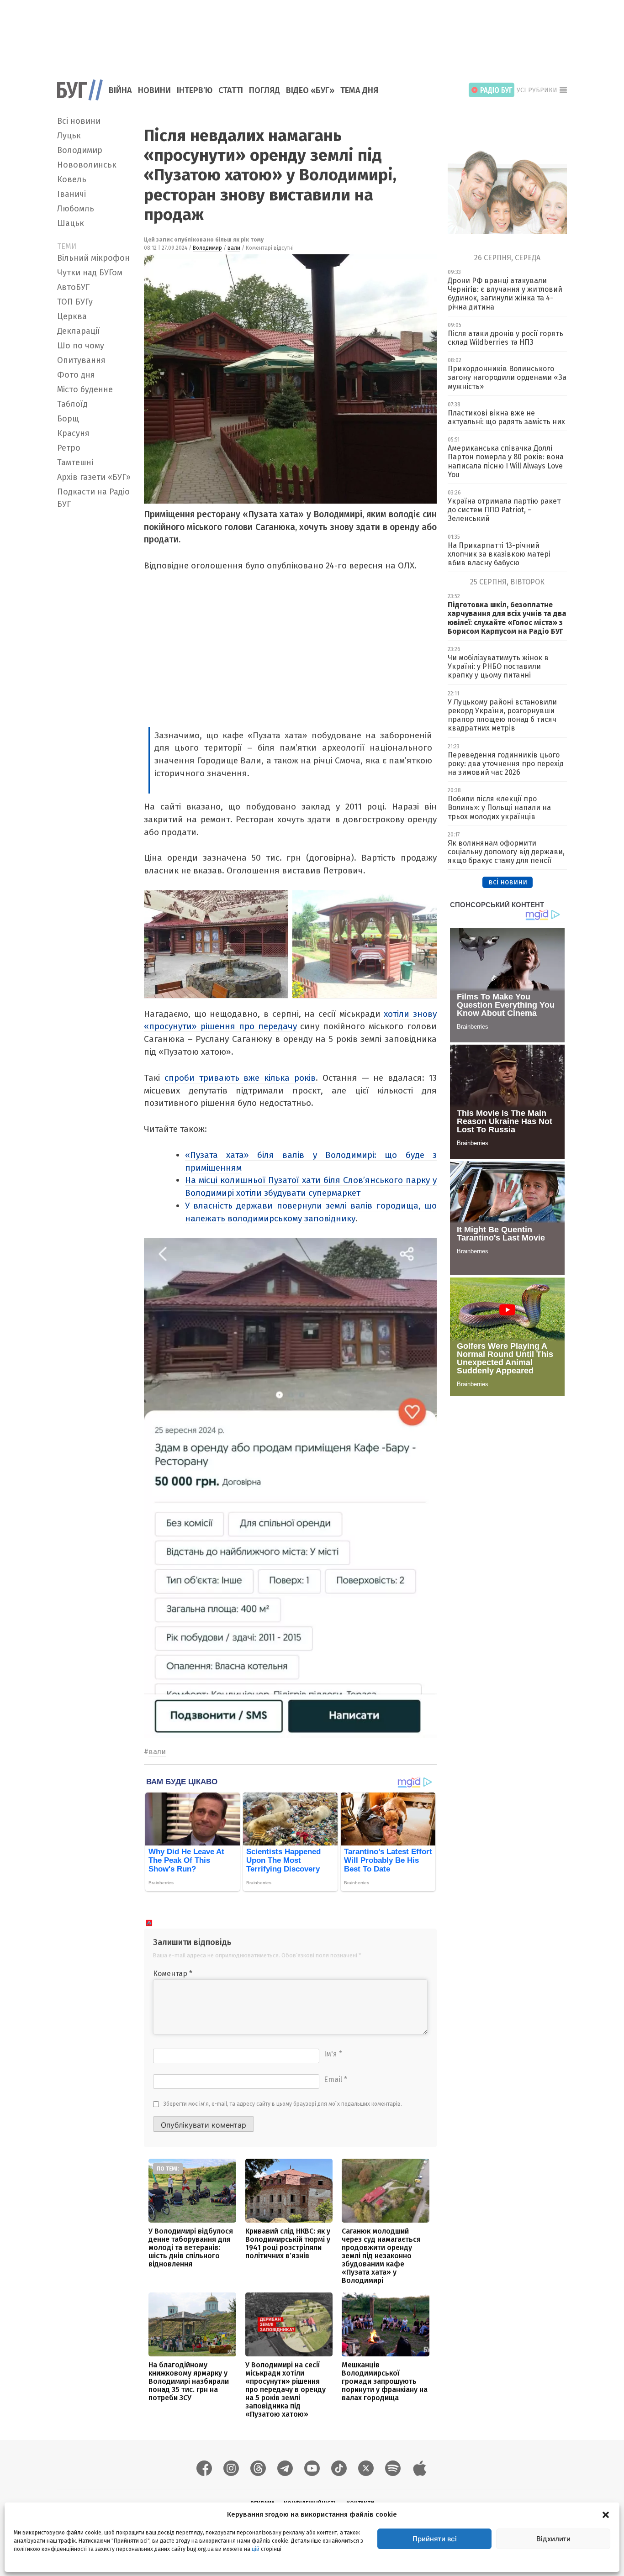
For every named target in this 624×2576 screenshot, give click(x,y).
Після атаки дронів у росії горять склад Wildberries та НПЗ (505, 338)
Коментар (173, 1974)
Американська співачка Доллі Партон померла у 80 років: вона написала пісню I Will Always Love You (506, 461)
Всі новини (79, 121)
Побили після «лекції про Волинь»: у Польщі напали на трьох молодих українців (499, 807)
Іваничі (71, 194)
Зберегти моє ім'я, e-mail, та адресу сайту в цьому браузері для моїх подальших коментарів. (283, 2104)
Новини (154, 90)
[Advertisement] (312, 34)
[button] (606, 2514)
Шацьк (71, 223)
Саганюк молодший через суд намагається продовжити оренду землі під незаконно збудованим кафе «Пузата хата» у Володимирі (381, 2256)
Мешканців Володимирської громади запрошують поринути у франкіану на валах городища (385, 2381)
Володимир (80, 150)
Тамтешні (75, 463)
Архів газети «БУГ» (94, 477)
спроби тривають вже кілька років (240, 1078)
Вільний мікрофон (93, 258)
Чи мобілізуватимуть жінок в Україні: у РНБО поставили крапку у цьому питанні (498, 666)
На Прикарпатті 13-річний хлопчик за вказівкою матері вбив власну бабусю (499, 554)
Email (336, 2079)
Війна (120, 90)
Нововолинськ (87, 165)
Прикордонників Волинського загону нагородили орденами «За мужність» (507, 377)
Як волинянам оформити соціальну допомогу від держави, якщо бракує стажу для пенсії (506, 852)
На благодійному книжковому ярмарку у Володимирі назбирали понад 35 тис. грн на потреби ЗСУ (189, 2381)
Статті (231, 90)
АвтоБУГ (73, 287)
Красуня (73, 433)
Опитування (81, 360)
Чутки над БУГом (90, 273)
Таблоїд (72, 404)
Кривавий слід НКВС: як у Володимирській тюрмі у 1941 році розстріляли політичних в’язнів (288, 2243)
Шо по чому (81, 346)
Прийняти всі (435, 2539)
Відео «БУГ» (310, 90)
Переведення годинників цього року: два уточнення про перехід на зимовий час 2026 (506, 764)
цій (256, 2549)
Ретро (69, 448)
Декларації (79, 331)
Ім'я (333, 2054)
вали (234, 248)
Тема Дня (359, 90)
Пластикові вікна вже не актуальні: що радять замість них (506, 417)
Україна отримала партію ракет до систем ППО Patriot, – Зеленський (504, 510)
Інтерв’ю (195, 90)
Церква (72, 316)
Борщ (68, 419)
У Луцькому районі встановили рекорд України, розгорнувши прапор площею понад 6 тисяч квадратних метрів (502, 715)
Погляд (264, 90)
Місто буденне (85, 389)
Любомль (76, 209)
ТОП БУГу (75, 302)
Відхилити (553, 2539)
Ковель (72, 179)
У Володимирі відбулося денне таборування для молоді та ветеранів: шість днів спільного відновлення (191, 2247)
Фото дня (76, 375)
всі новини (508, 882)
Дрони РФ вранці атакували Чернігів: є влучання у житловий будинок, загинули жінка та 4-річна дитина (505, 294)
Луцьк (69, 136)
